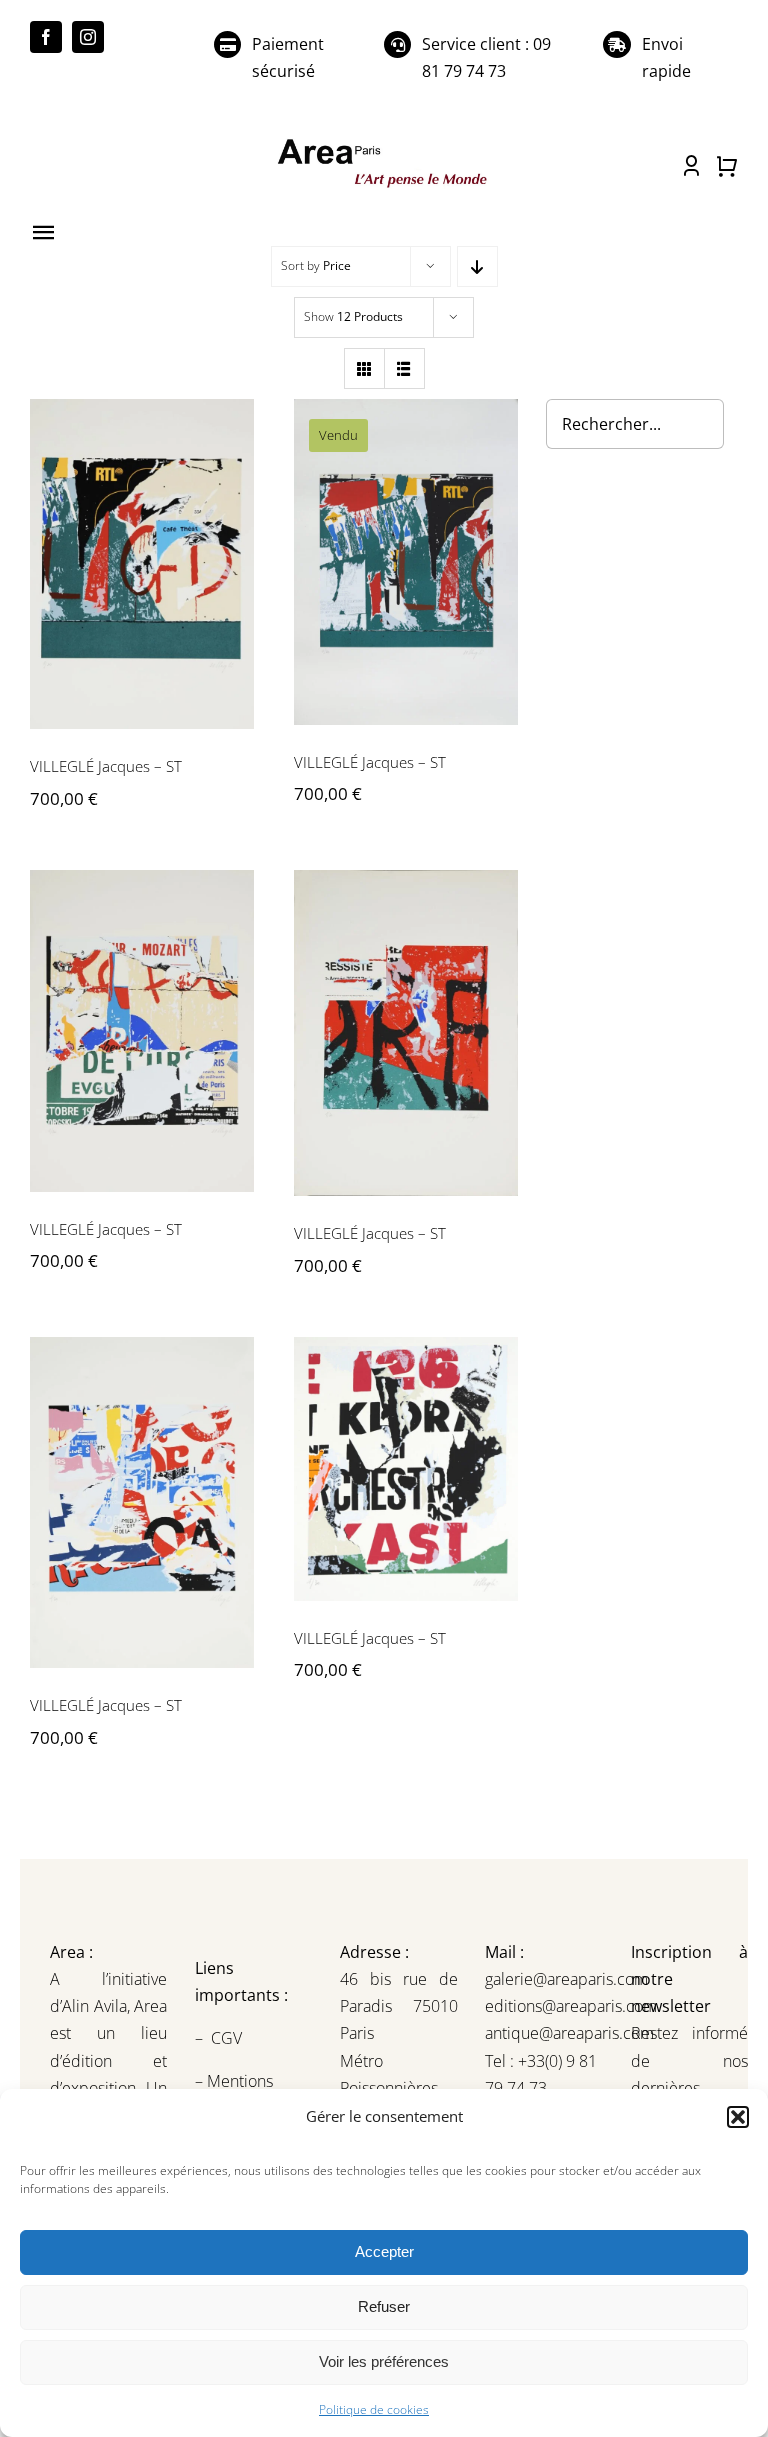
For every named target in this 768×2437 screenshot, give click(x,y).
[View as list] (404, 368)
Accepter (384, 2251)
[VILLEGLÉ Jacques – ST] (142, 564)
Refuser (384, 2306)
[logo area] (383, 142)
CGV (228, 2038)
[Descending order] (477, 266)
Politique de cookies (374, 2409)
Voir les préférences (384, 2361)
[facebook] (46, 37)
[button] (738, 2117)
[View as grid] (364, 368)
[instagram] (88, 37)
